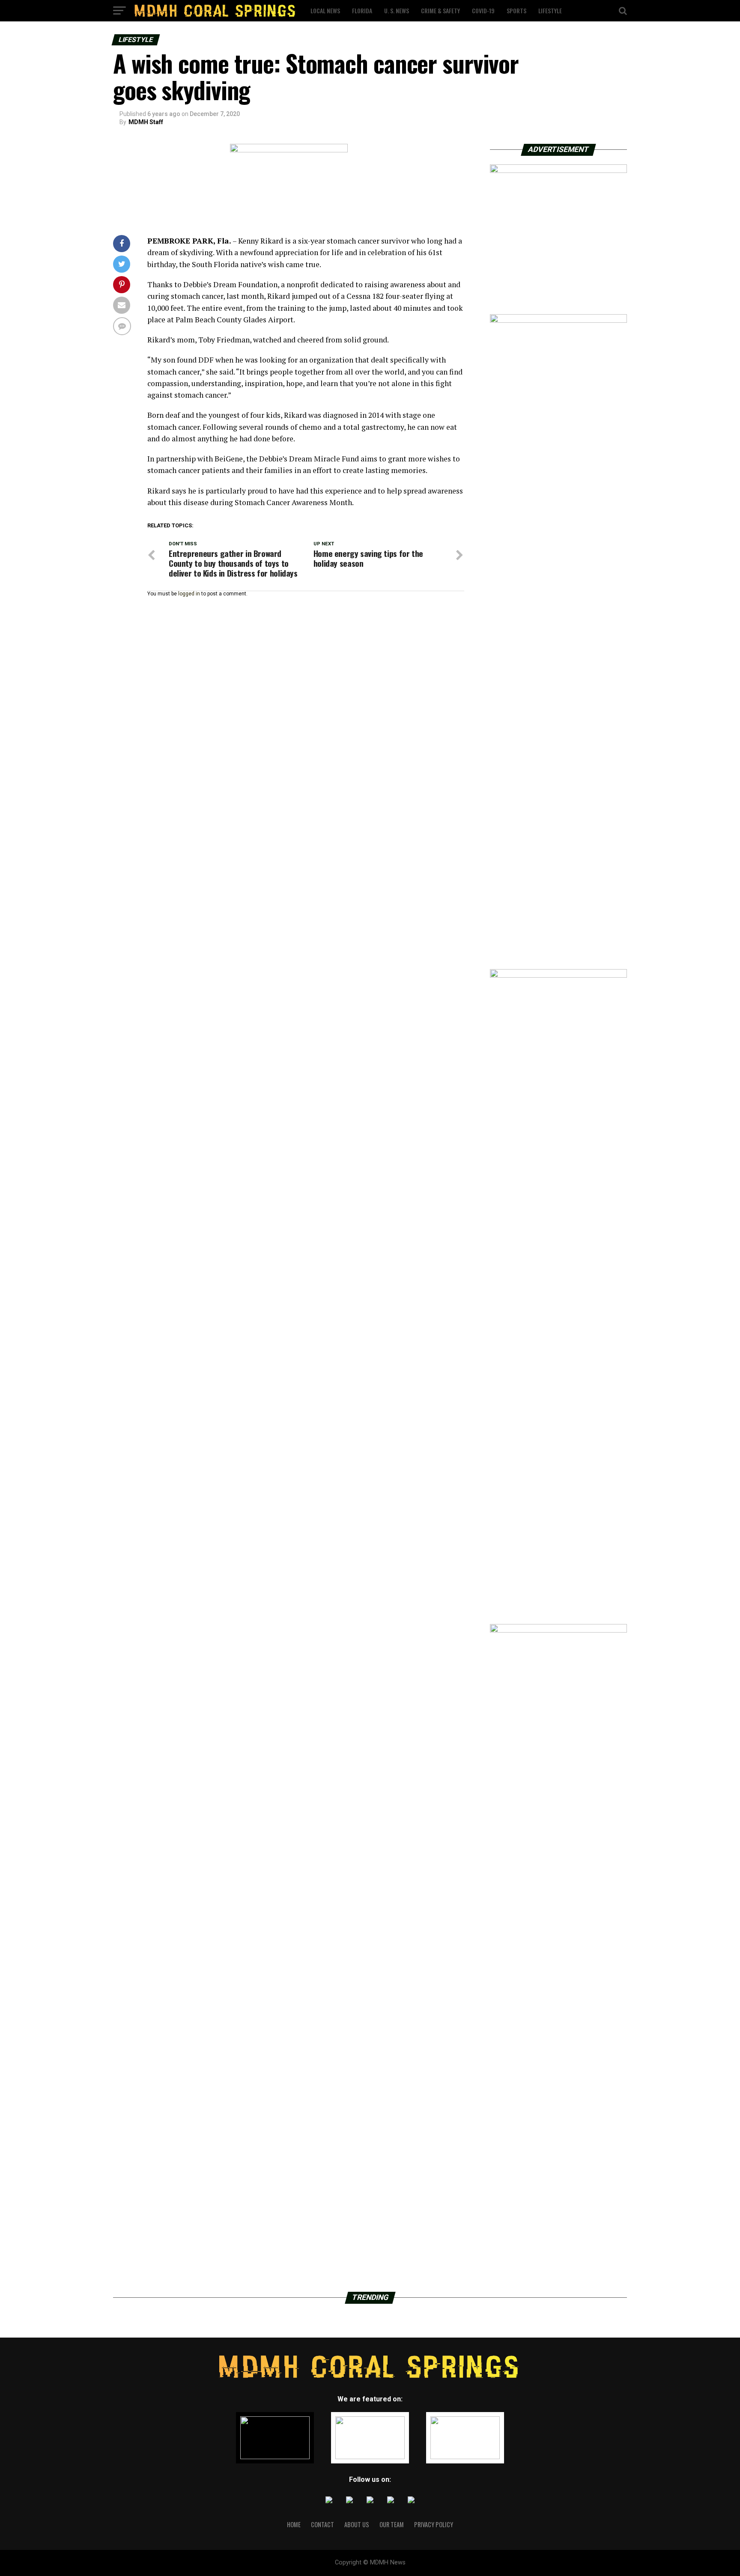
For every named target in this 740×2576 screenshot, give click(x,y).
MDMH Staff (146, 122)
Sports (516, 10)
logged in (189, 594)
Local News (325, 10)
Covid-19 (483, 10)
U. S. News (397, 10)
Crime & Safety (440, 10)
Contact (322, 2524)
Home (294, 2524)
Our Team (392, 2524)
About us (357, 2524)
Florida (362, 10)
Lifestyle (550, 10)
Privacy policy (434, 2524)
